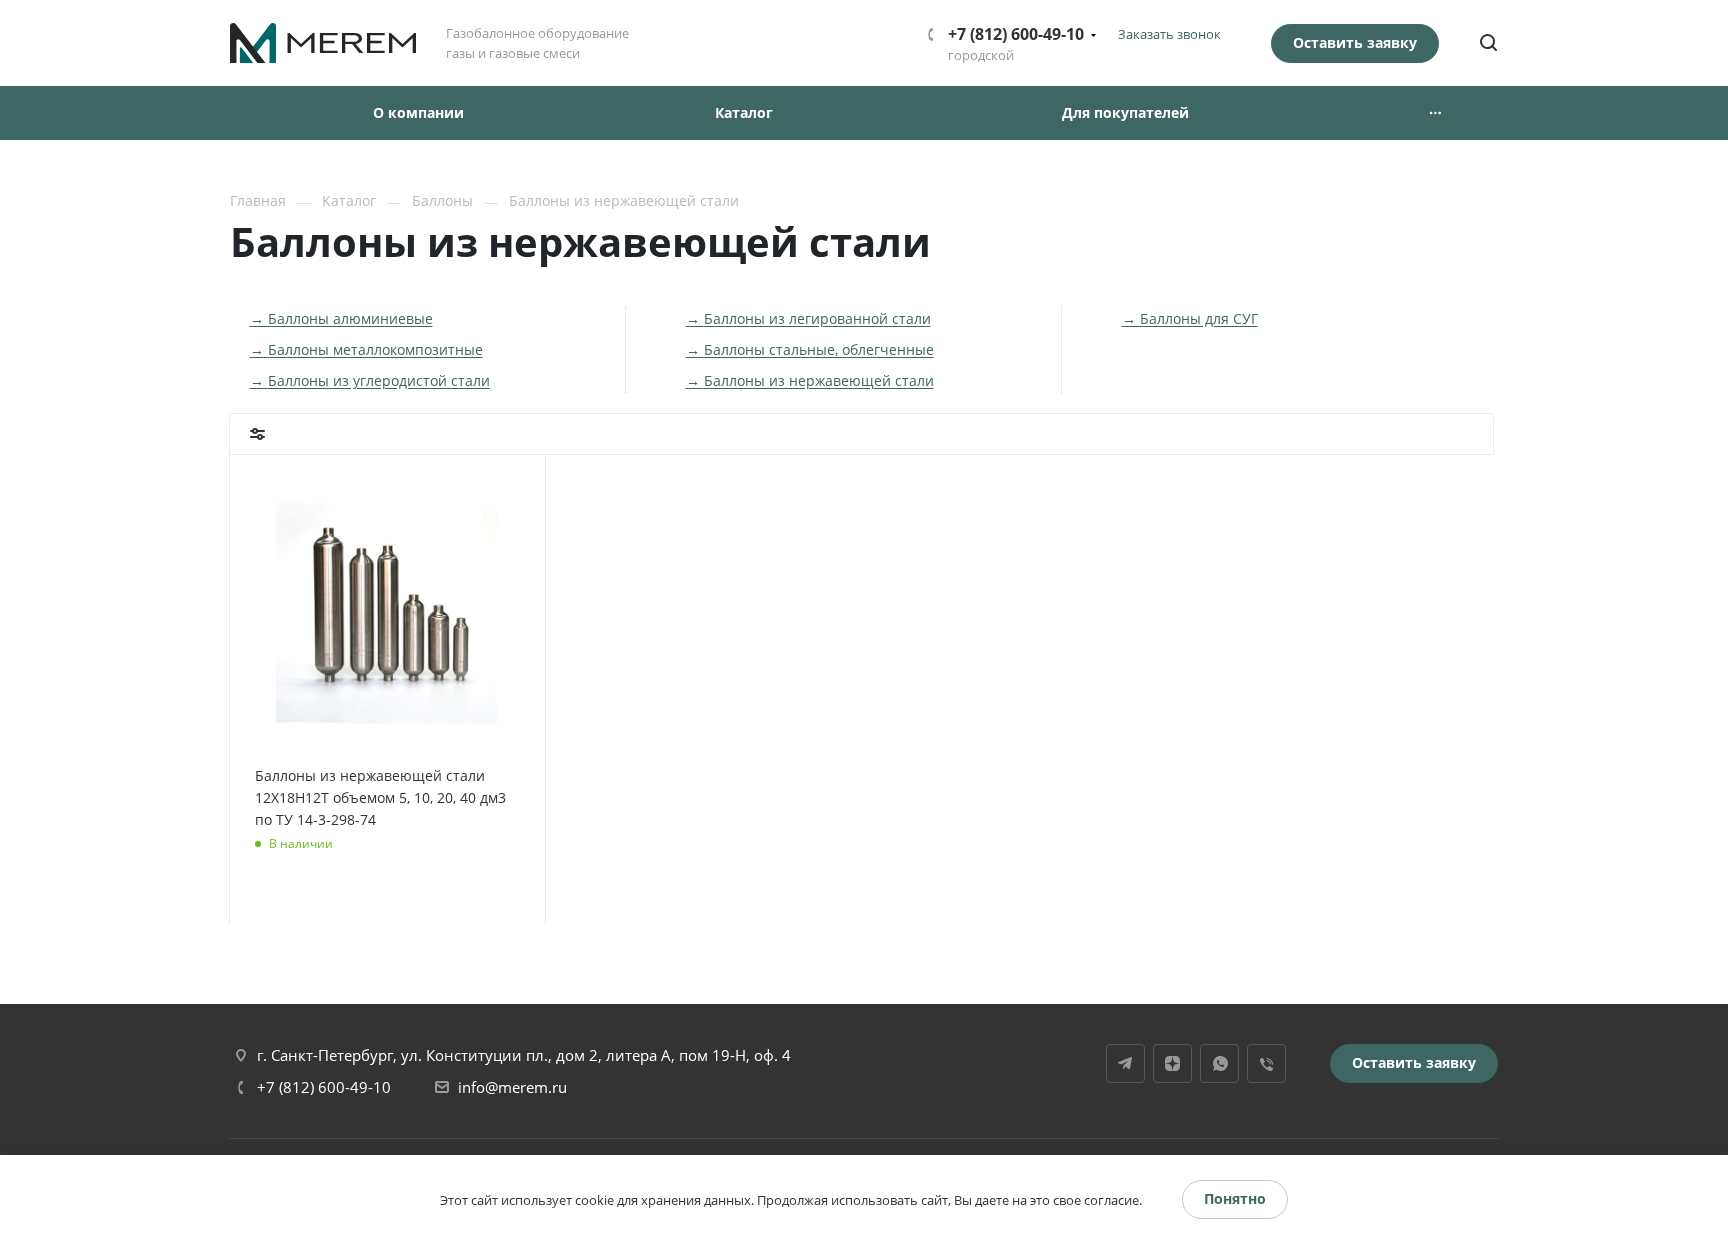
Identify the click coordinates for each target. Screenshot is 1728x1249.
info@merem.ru (512, 1087)
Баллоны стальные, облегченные (819, 349)
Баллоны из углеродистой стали (379, 380)
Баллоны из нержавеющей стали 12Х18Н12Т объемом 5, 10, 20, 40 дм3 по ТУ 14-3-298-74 (380, 797)
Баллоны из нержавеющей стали (819, 380)
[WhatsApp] (1219, 1063)
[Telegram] (1125, 1063)
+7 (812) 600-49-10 (1016, 34)
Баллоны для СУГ (1199, 318)
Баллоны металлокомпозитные (375, 349)
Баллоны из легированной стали (817, 318)
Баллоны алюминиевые (350, 318)
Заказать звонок (1169, 34)
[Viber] (1266, 1063)
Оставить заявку (1355, 42)
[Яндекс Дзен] (1172, 1063)
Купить (303, 878)
